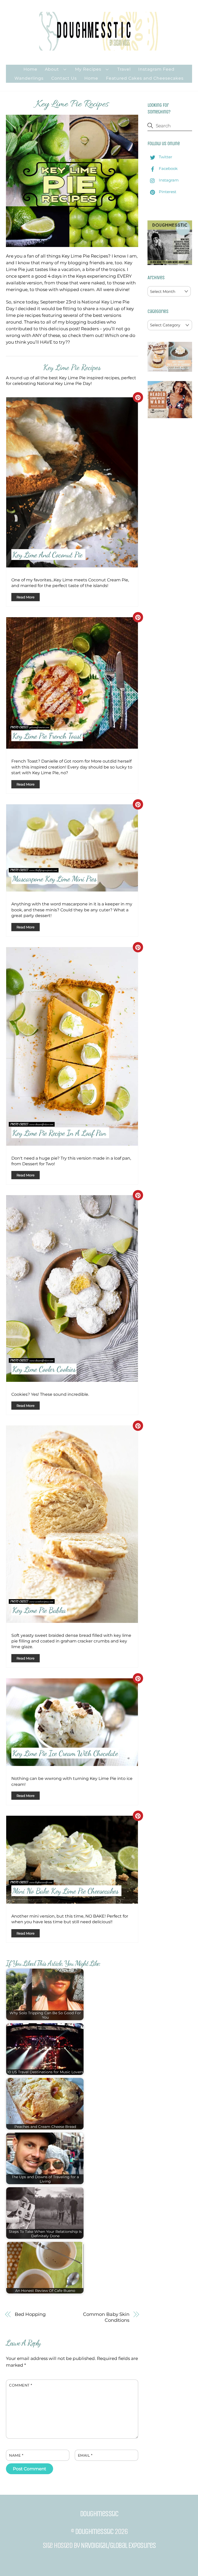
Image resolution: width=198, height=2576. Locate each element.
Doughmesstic (94, 2531)
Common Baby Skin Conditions (106, 2317)
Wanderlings (29, 78)
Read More (26, 597)
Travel (124, 69)
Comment (21, 2385)
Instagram (168, 180)
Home (30, 69)
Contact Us (64, 78)
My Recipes (88, 69)
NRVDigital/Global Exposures (118, 2545)
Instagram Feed (156, 69)
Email (85, 2455)
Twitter (165, 157)
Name (16, 2455)
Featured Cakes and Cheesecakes (145, 78)
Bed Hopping (30, 2314)
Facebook (168, 168)
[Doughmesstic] (99, 48)
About (52, 69)
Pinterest (167, 192)
